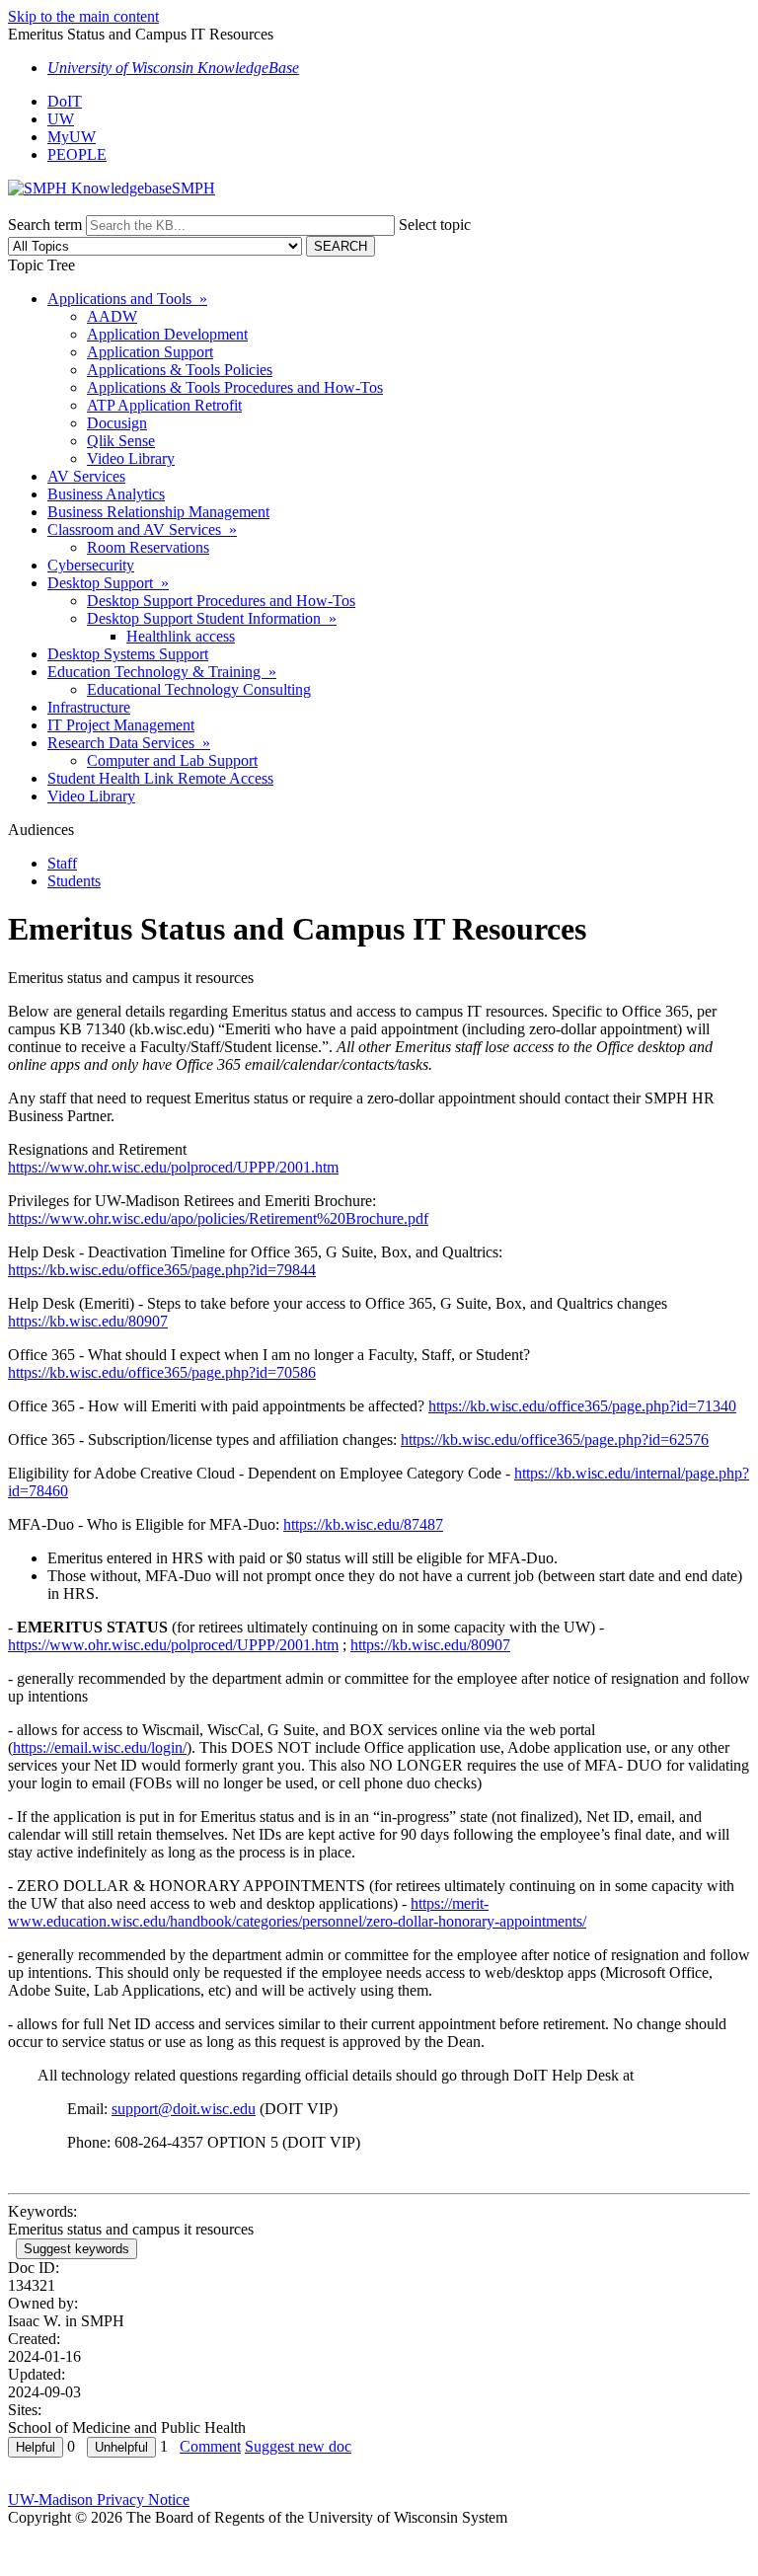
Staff (62, 863)
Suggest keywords (76, 2249)
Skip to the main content (83, 16)
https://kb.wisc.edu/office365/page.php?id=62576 (555, 1440)
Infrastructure (89, 707)
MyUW (72, 137)
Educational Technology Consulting (199, 689)
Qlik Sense (121, 441)
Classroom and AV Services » (142, 530)
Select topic (435, 225)
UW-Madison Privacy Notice (99, 2500)
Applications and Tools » (127, 299)
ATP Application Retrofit (164, 405)
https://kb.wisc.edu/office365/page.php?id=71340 (582, 1406)
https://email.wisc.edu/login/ (100, 1747)
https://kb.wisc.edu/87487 (363, 1524)
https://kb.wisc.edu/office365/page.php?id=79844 (162, 1270)
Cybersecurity (91, 565)
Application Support (150, 352)
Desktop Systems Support (128, 654)
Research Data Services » (129, 743)
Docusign (117, 423)
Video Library (131, 458)
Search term (45, 225)
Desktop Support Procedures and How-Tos (221, 601)
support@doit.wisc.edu (184, 2109)
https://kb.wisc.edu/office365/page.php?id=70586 (162, 1372)
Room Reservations (148, 547)
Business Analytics (106, 494)
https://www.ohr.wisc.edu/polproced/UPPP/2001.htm (173, 1167)
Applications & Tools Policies (180, 370)
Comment (210, 2446)
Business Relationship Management (158, 512)
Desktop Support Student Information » (212, 618)
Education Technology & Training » (162, 672)
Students (74, 881)
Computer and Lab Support (172, 760)
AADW (112, 316)
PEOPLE (77, 154)
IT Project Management (121, 725)
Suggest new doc (298, 2446)
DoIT (65, 101)
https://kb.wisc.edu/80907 (88, 1321)
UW (61, 119)
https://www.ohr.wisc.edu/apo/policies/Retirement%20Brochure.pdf (218, 1218)
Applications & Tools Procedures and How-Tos (235, 387)
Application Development (167, 334)
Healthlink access (181, 636)
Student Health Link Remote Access (160, 778)
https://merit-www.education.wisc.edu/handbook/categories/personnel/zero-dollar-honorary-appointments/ (297, 1912)
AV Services (86, 476)
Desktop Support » (108, 583)
